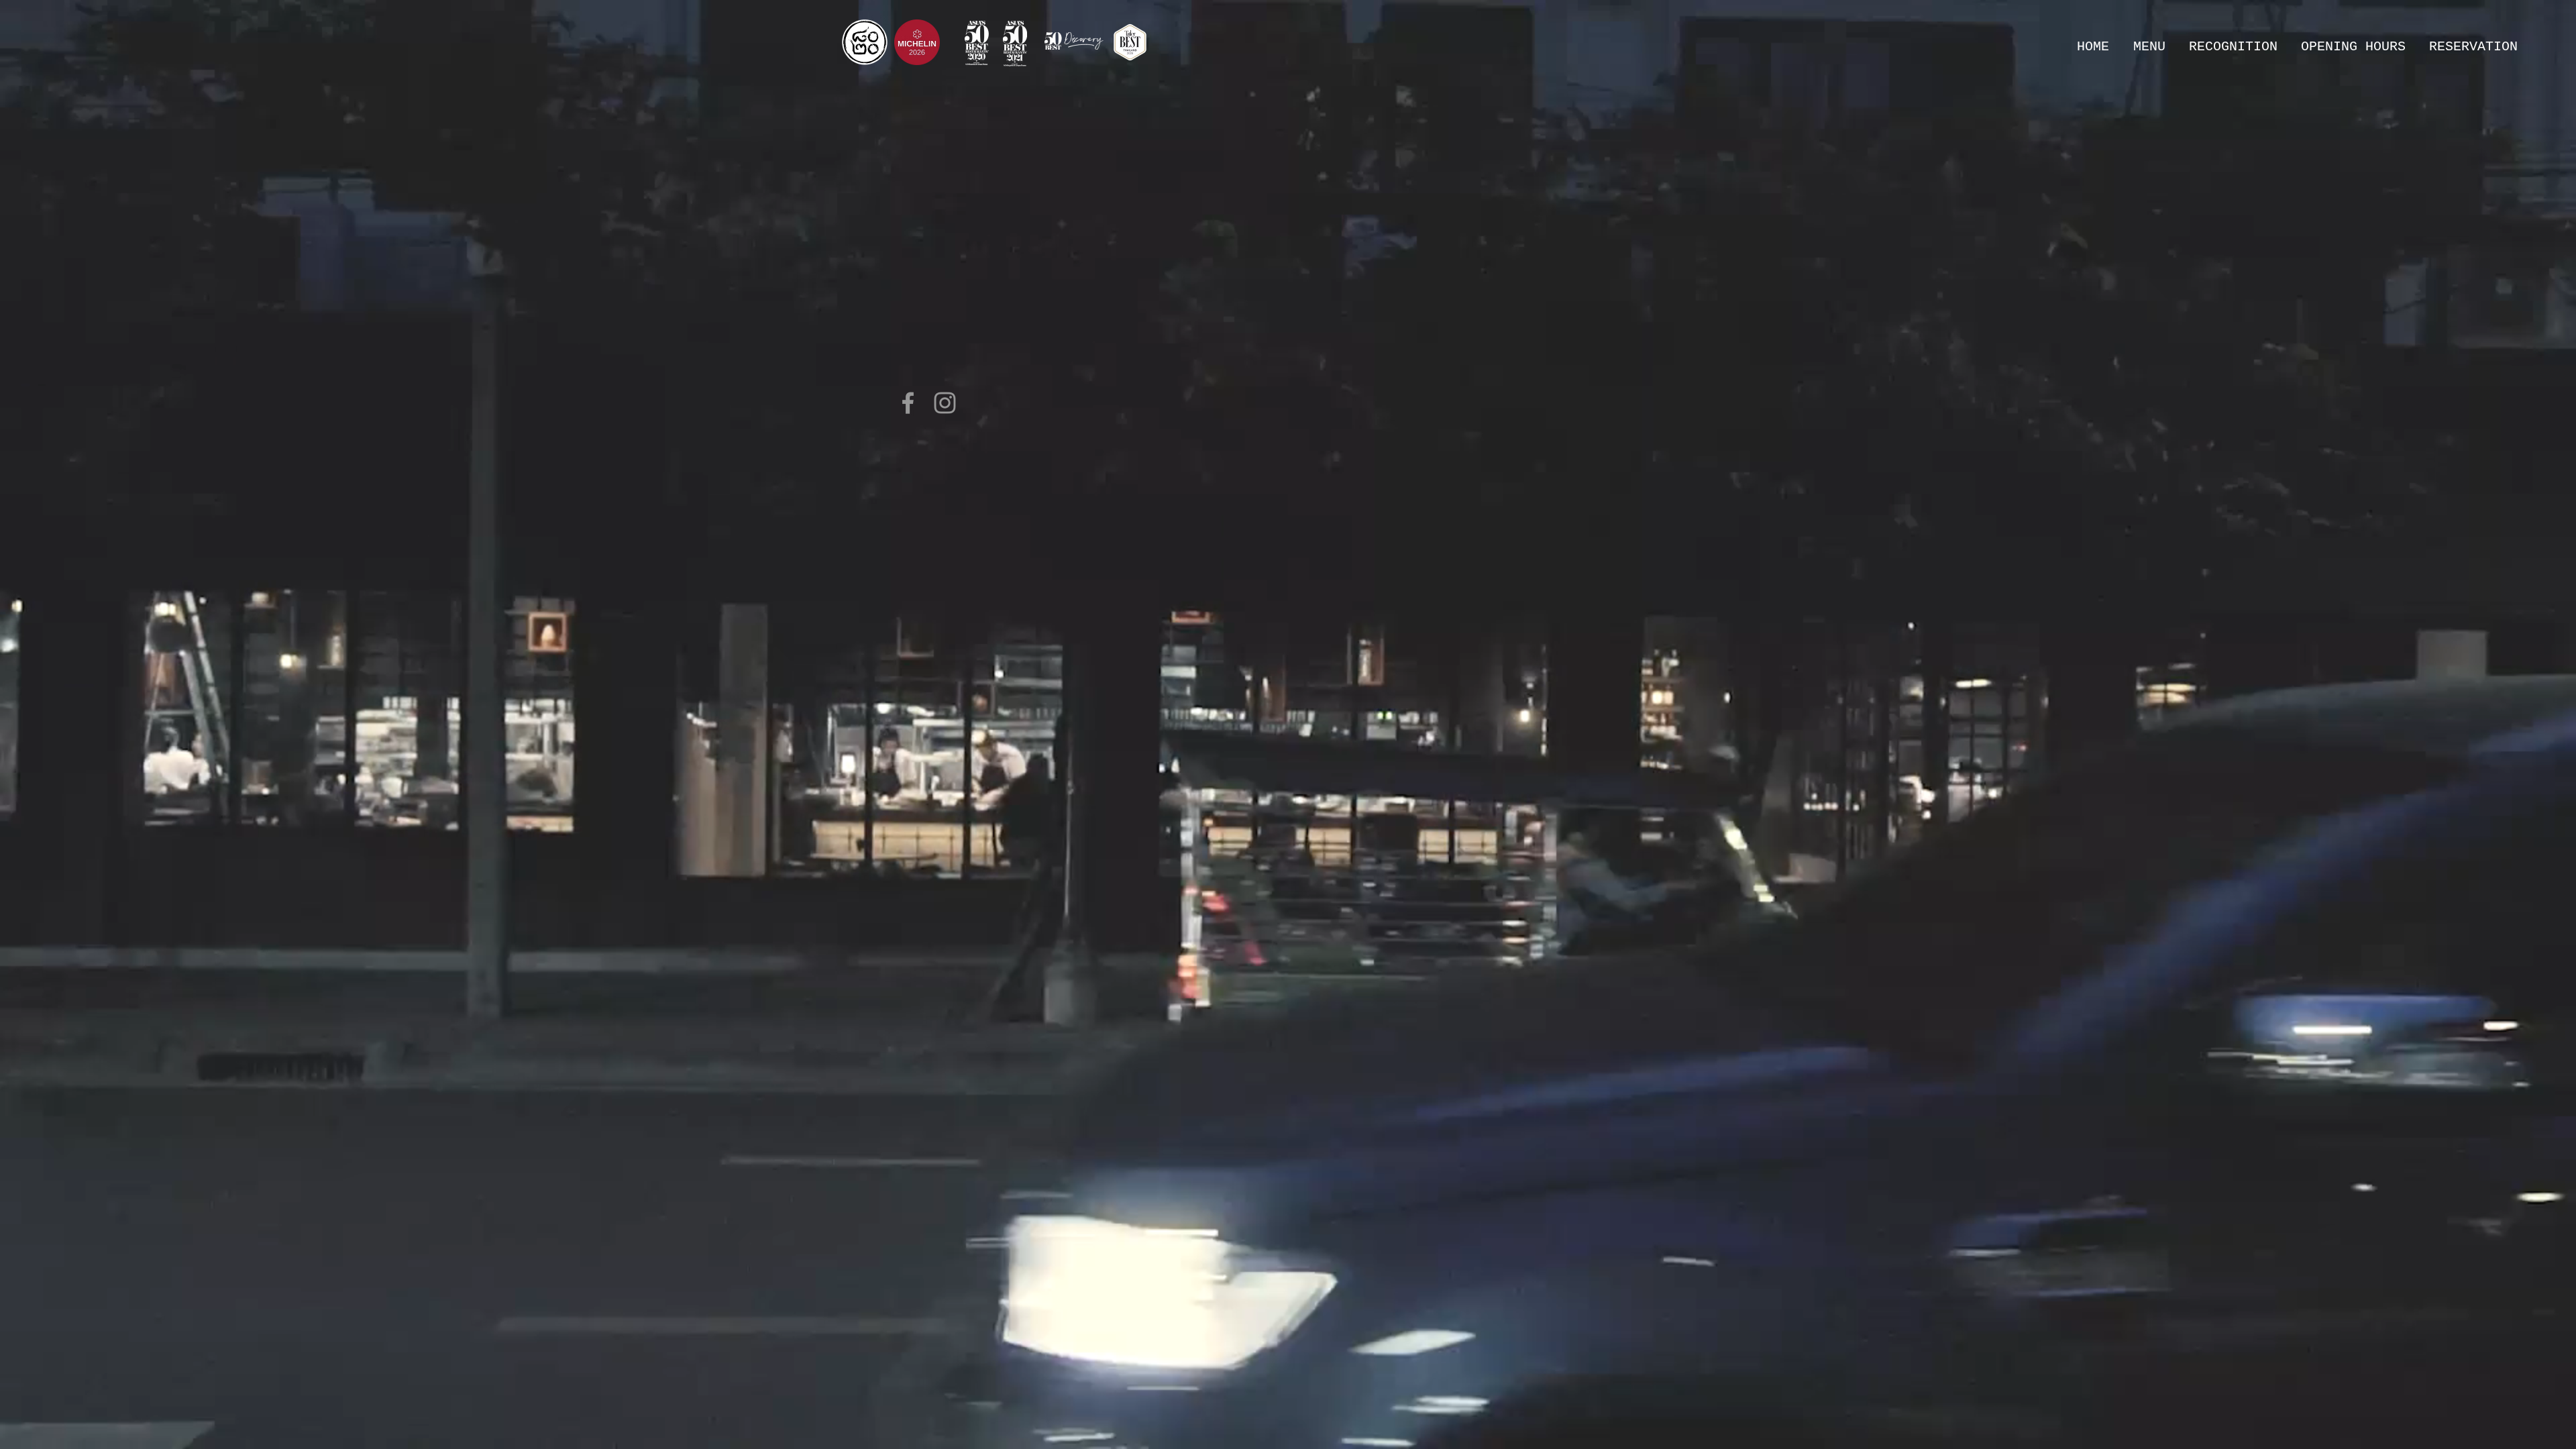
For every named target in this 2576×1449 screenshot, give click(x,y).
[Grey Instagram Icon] (945, 403)
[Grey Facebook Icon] (908, 403)
